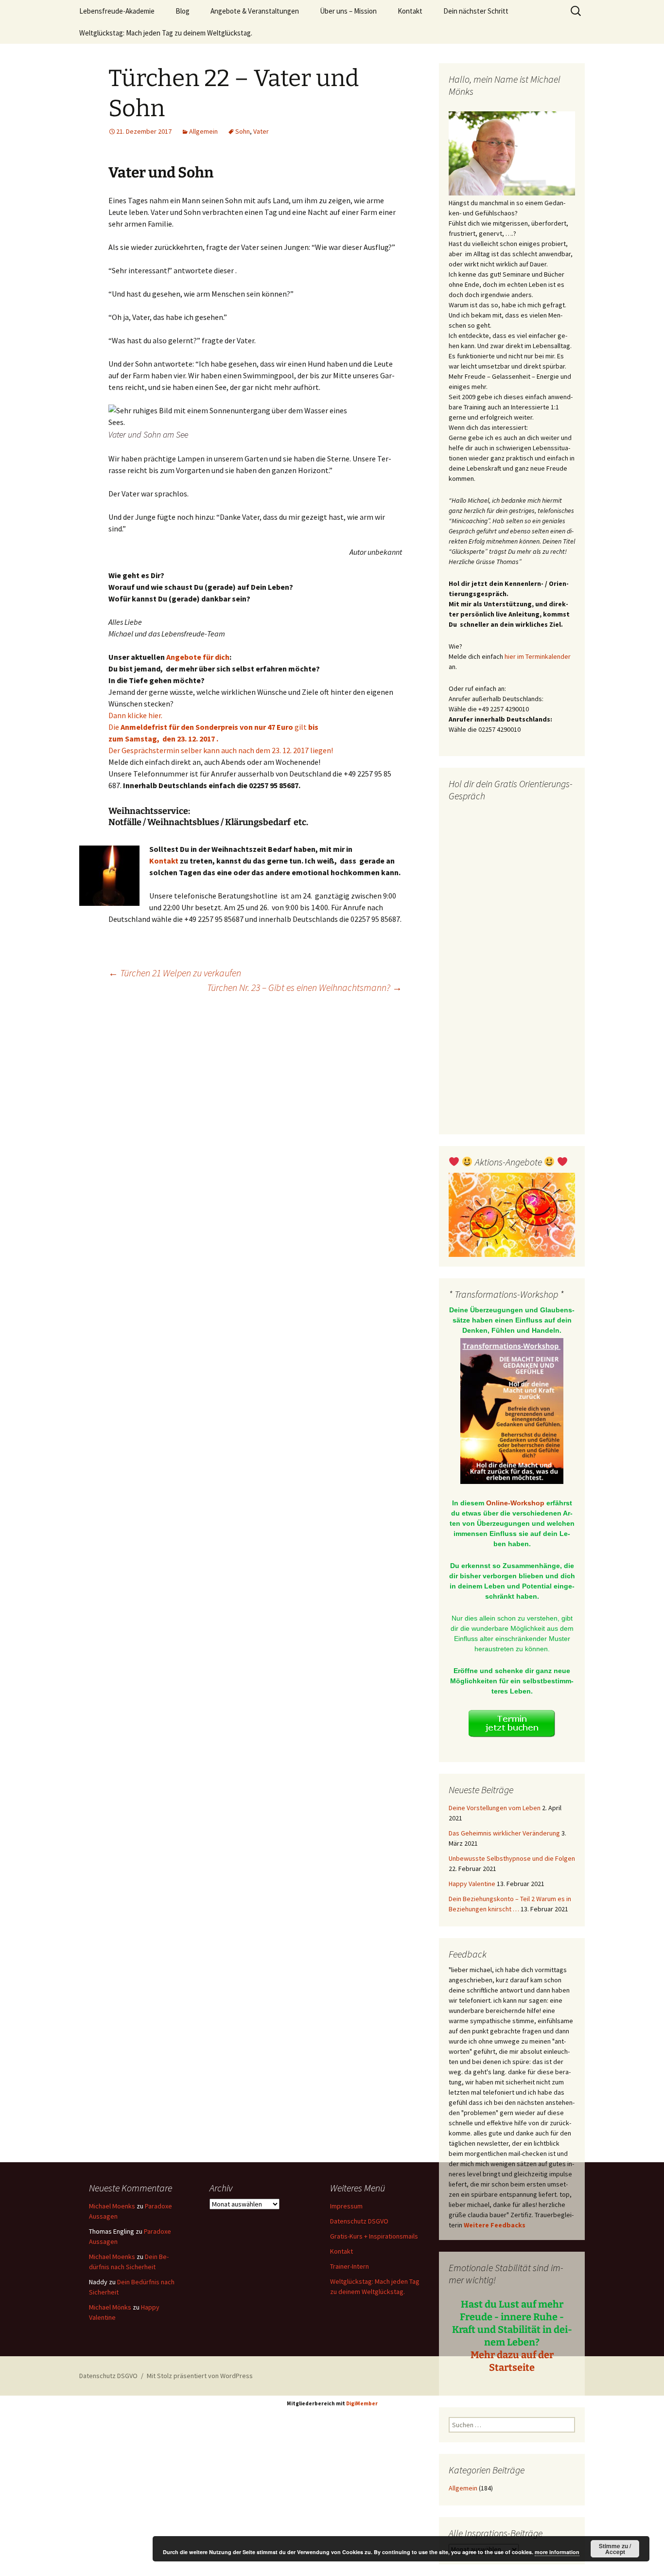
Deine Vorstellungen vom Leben (495, 1808)
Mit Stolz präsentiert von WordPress (200, 2376)
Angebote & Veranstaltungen (255, 11)
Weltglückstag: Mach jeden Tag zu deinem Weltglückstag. (166, 33)
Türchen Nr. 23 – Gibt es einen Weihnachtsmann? (305, 987)
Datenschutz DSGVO (359, 2221)
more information (557, 2552)
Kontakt (410, 11)
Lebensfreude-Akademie (117, 11)
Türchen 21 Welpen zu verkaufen (175, 973)
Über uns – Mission (348, 11)
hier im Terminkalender (538, 656)
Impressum (346, 2206)
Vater (261, 131)
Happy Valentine (472, 1884)
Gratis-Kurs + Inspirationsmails (374, 2236)
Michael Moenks (112, 2206)
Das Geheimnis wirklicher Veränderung (504, 1833)
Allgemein (203, 131)
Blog (183, 11)
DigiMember (362, 2403)
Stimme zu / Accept (615, 2549)
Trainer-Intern (349, 2266)
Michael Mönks (110, 2307)
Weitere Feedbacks (495, 2225)
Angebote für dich (198, 657)
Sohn (243, 131)
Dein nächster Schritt (476, 11)
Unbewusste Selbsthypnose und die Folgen (512, 1858)
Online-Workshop (515, 1503)
